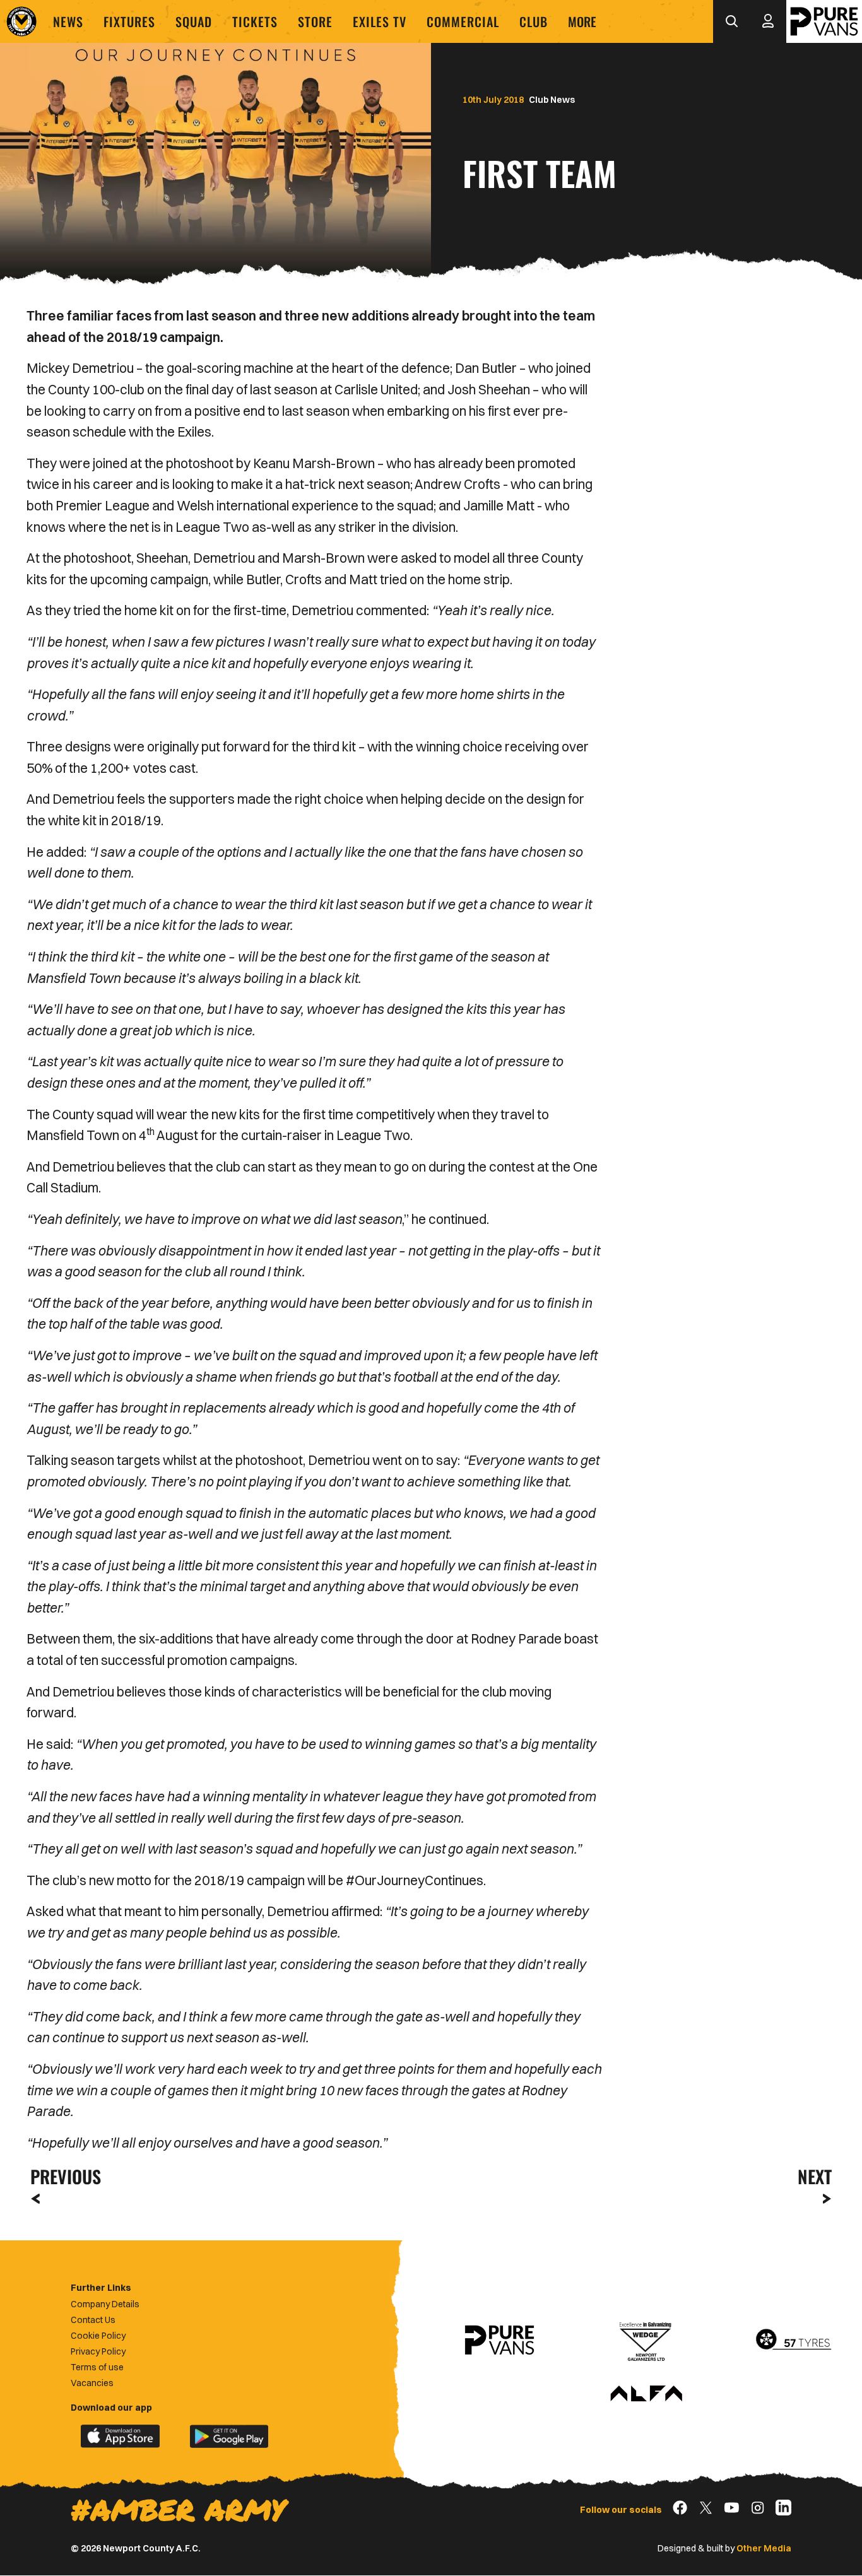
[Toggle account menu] (768, 21)
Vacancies (92, 2383)
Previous (62, 2176)
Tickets (255, 21)
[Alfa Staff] (646, 2394)
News (68, 21)
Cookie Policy (98, 2336)
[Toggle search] (731, 21)
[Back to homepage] (21, 21)
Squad (194, 21)
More (582, 21)
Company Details (105, 2304)
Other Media (764, 2548)
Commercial (463, 21)
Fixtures (129, 21)
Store (315, 21)
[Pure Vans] (824, 21)
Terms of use (97, 2367)
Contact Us (93, 2320)
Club (534, 21)
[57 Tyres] (793, 2340)
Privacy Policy (98, 2351)
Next (815, 2176)
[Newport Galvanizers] (646, 2340)
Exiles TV (380, 21)
